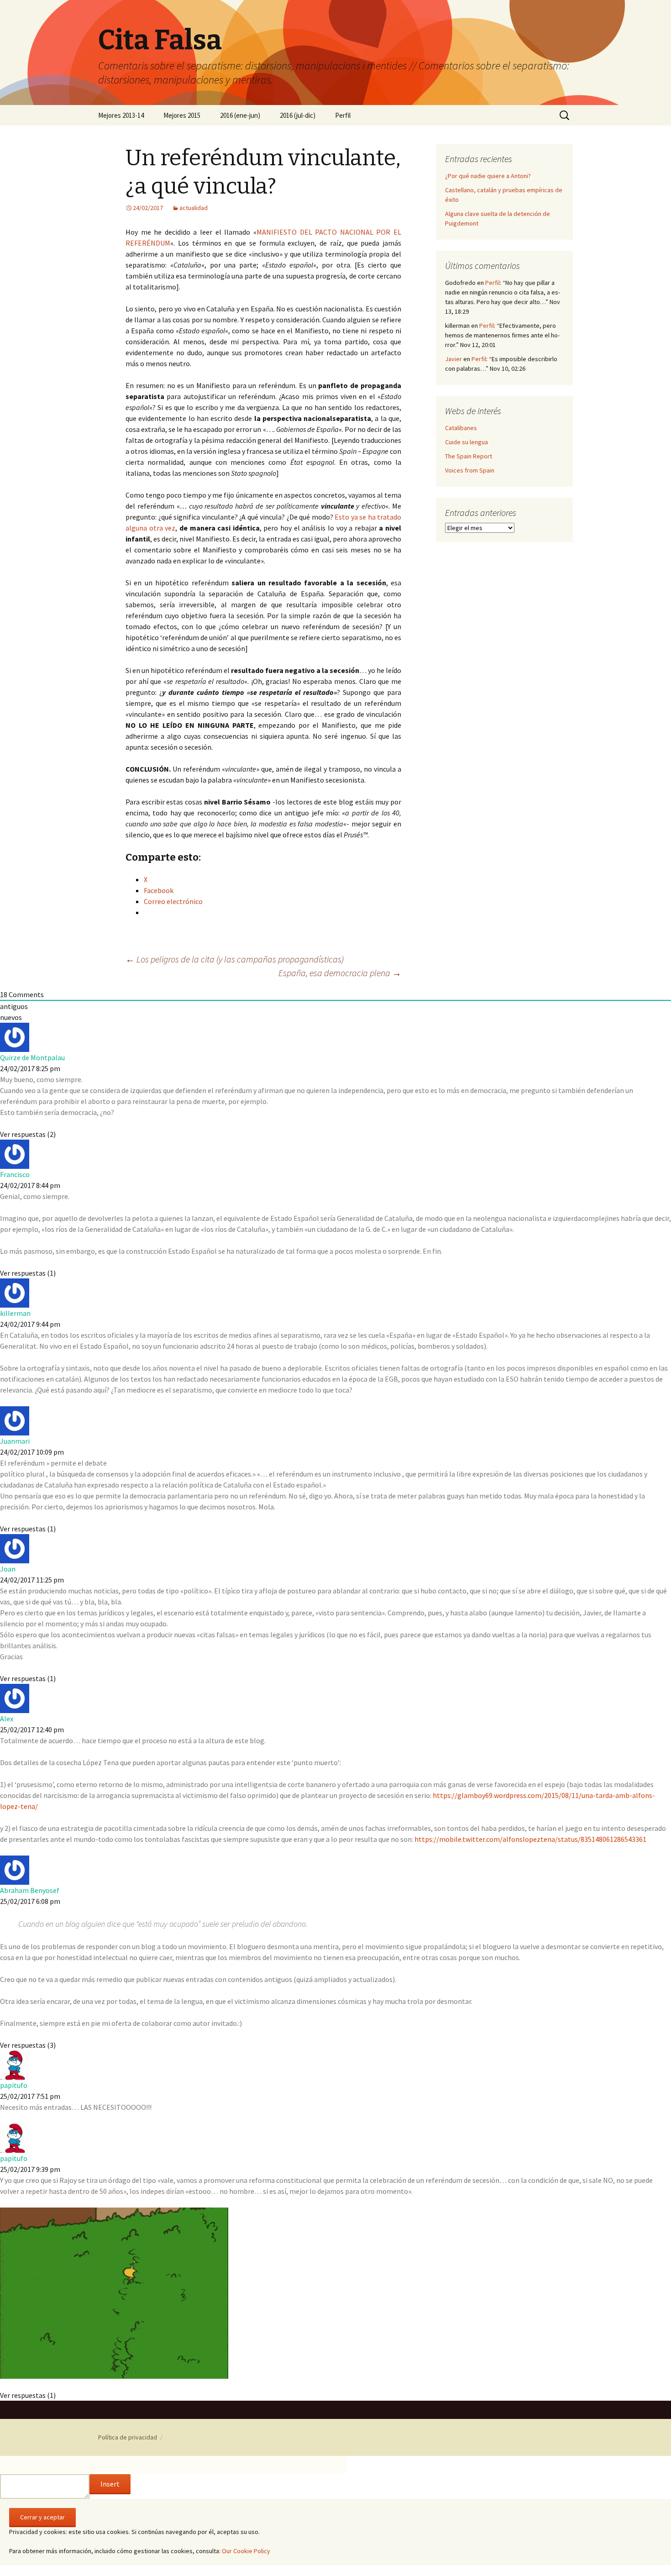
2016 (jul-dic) (298, 115)
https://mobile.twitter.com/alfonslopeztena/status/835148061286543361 (530, 1839)
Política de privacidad (128, 2437)
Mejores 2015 (182, 115)
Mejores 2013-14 (121, 115)
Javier (453, 359)
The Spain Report (469, 456)
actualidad (194, 208)
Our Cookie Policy (246, 2551)
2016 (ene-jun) (240, 115)
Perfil (343, 115)
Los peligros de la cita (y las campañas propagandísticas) (235, 959)
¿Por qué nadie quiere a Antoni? (488, 176)
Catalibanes (461, 428)
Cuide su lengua (467, 442)
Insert (110, 2484)
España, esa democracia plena (340, 973)
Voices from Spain (470, 470)
